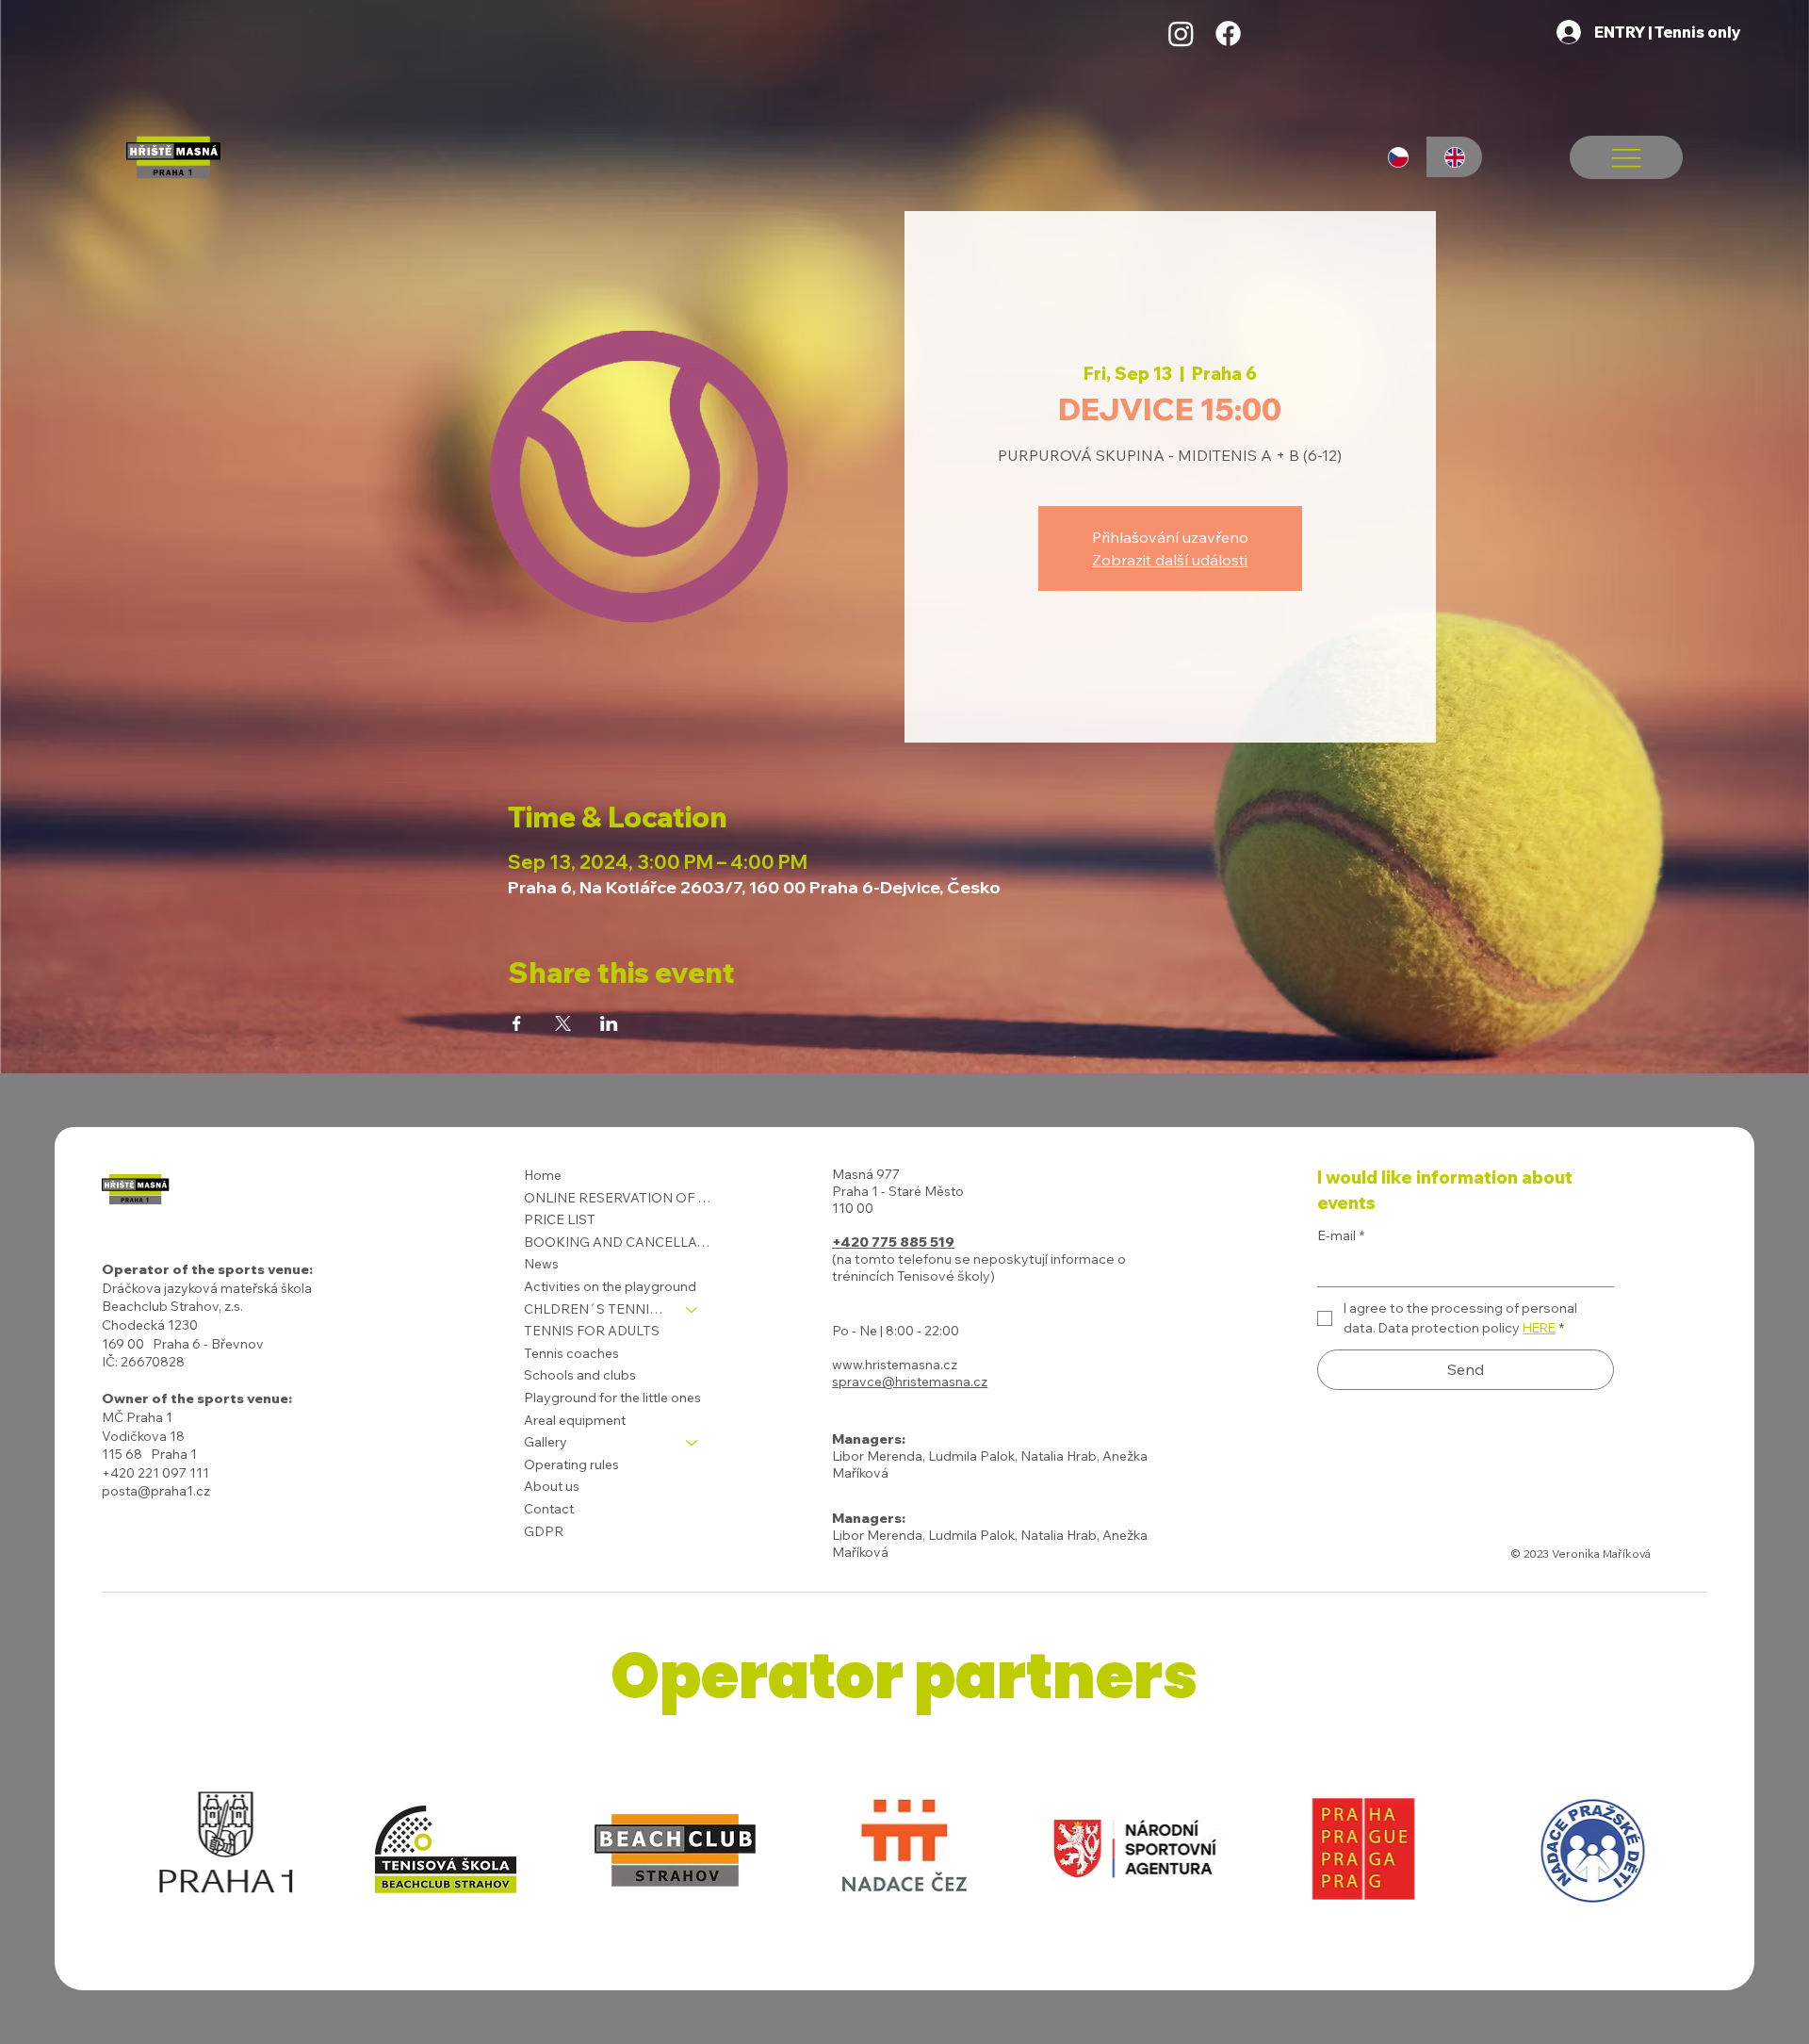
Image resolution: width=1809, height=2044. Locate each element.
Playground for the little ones (612, 1398)
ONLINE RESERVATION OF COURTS (620, 1198)
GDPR (544, 1531)
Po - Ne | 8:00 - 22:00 (896, 1331)
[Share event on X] (563, 1023)
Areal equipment (575, 1420)
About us (552, 1486)
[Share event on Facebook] (517, 1023)
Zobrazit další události (1170, 560)
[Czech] (1399, 157)
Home (543, 1175)
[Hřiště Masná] (1181, 33)
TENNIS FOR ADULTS (592, 1331)
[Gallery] (693, 1443)
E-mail (1341, 1235)
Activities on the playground (610, 1286)
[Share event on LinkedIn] (609, 1023)
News (541, 1264)
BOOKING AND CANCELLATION (620, 1242)
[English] (1455, 157)
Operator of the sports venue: (207, 1269)
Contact (549, 1509)
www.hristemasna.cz (895, 1365)
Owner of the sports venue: (197, 1398)
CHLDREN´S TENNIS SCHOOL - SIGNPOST (596, 1309)
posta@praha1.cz (156, 1491)
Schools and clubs (580, 1375)
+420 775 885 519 (893, 1242)
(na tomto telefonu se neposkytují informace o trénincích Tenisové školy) (979, 1267)
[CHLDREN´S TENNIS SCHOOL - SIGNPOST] (693, 1310)
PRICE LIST (560, 1219)
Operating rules (571, 1464)
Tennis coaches (571, 1353)
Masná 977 (866, 1174)
